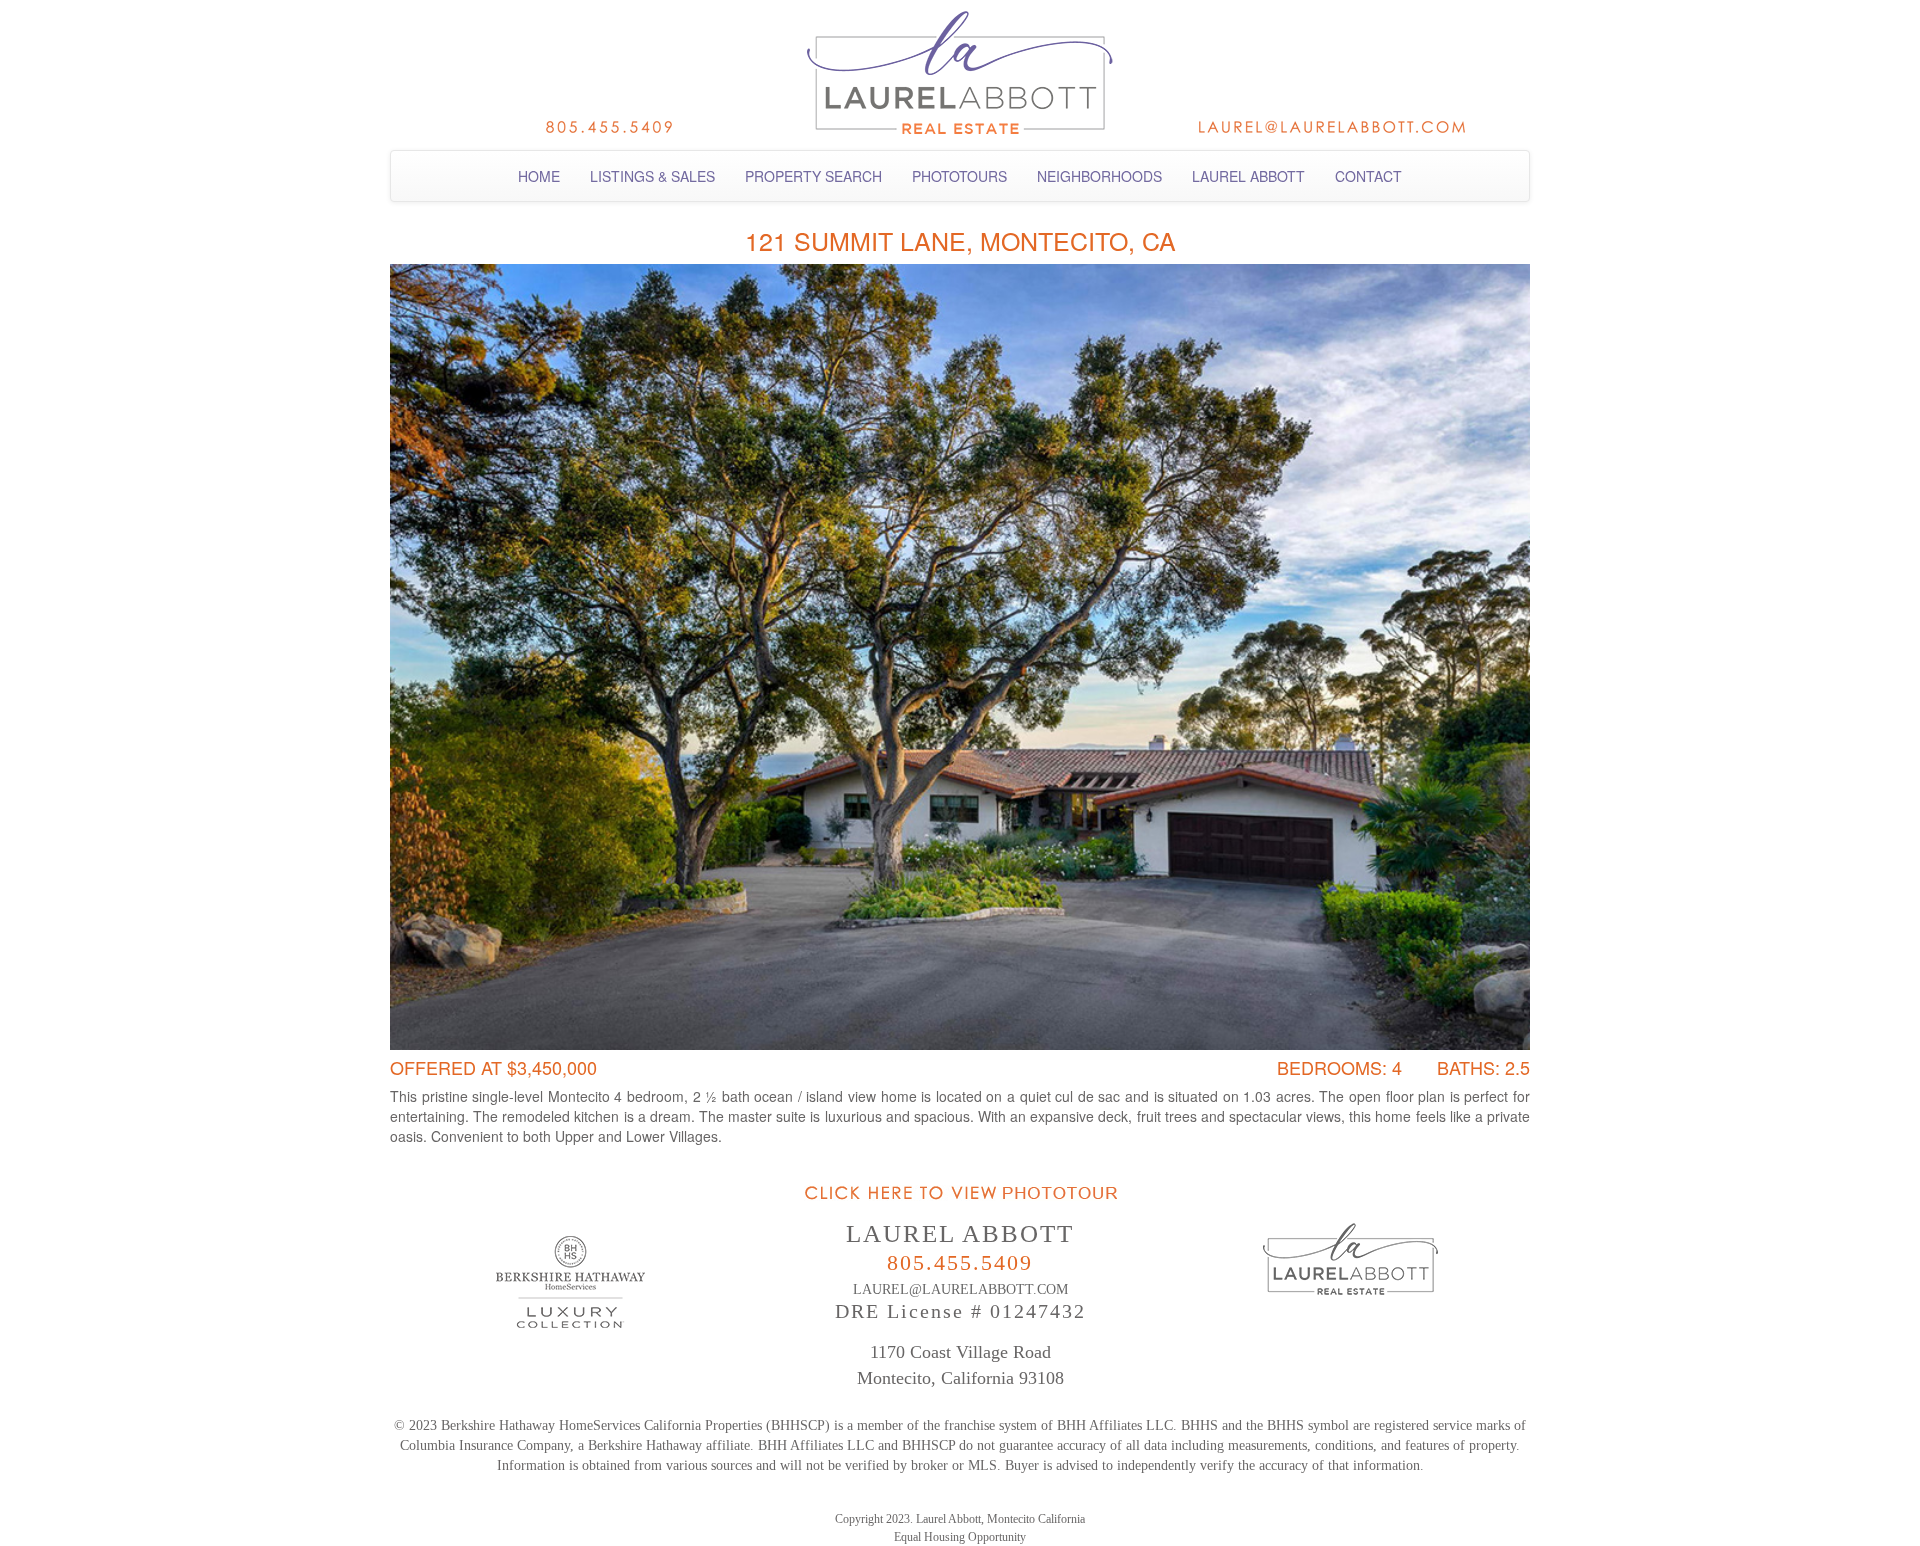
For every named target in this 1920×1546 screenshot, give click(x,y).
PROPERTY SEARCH (813, 176)
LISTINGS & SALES (652, 176)
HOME (539, 176)
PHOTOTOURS (959, 176)
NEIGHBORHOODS (1099, 176)
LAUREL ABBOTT (1248, 176)
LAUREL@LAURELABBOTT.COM (960, 1289)
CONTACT (1368, 176)
